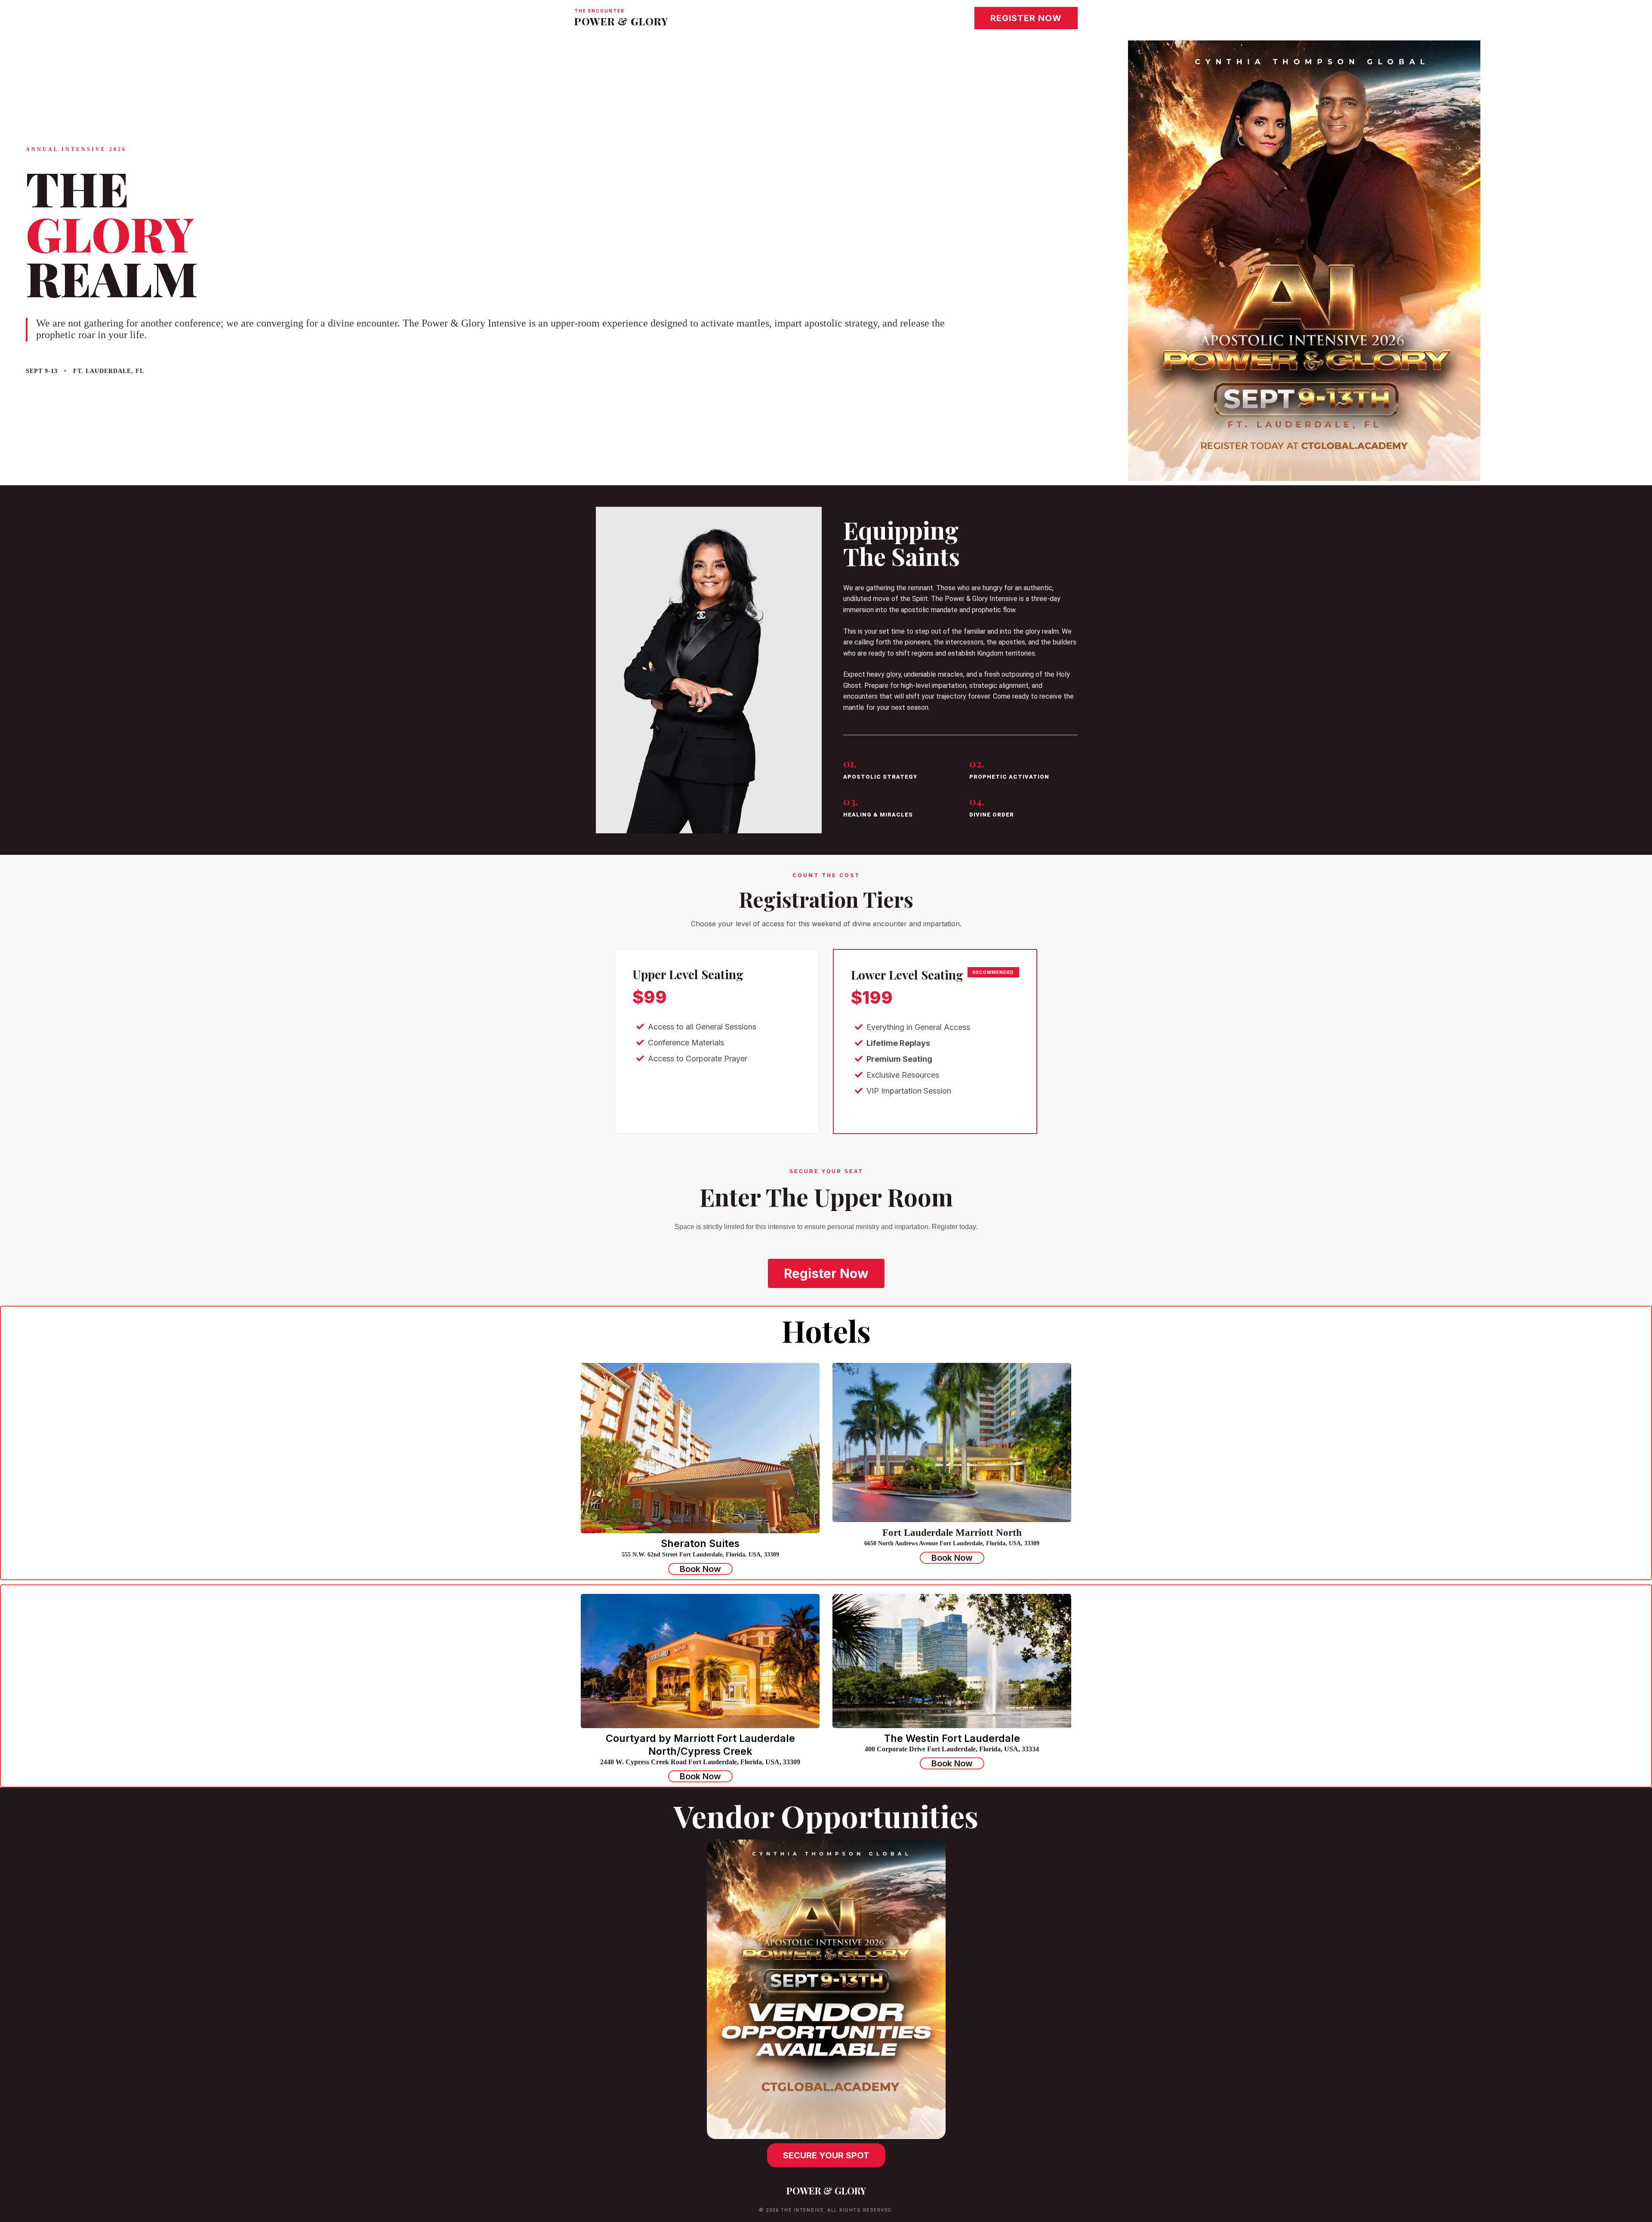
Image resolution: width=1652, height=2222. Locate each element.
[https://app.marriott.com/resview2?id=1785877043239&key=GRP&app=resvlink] (952, 1661)
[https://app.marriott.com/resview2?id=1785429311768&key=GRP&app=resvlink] (700, 1661)
